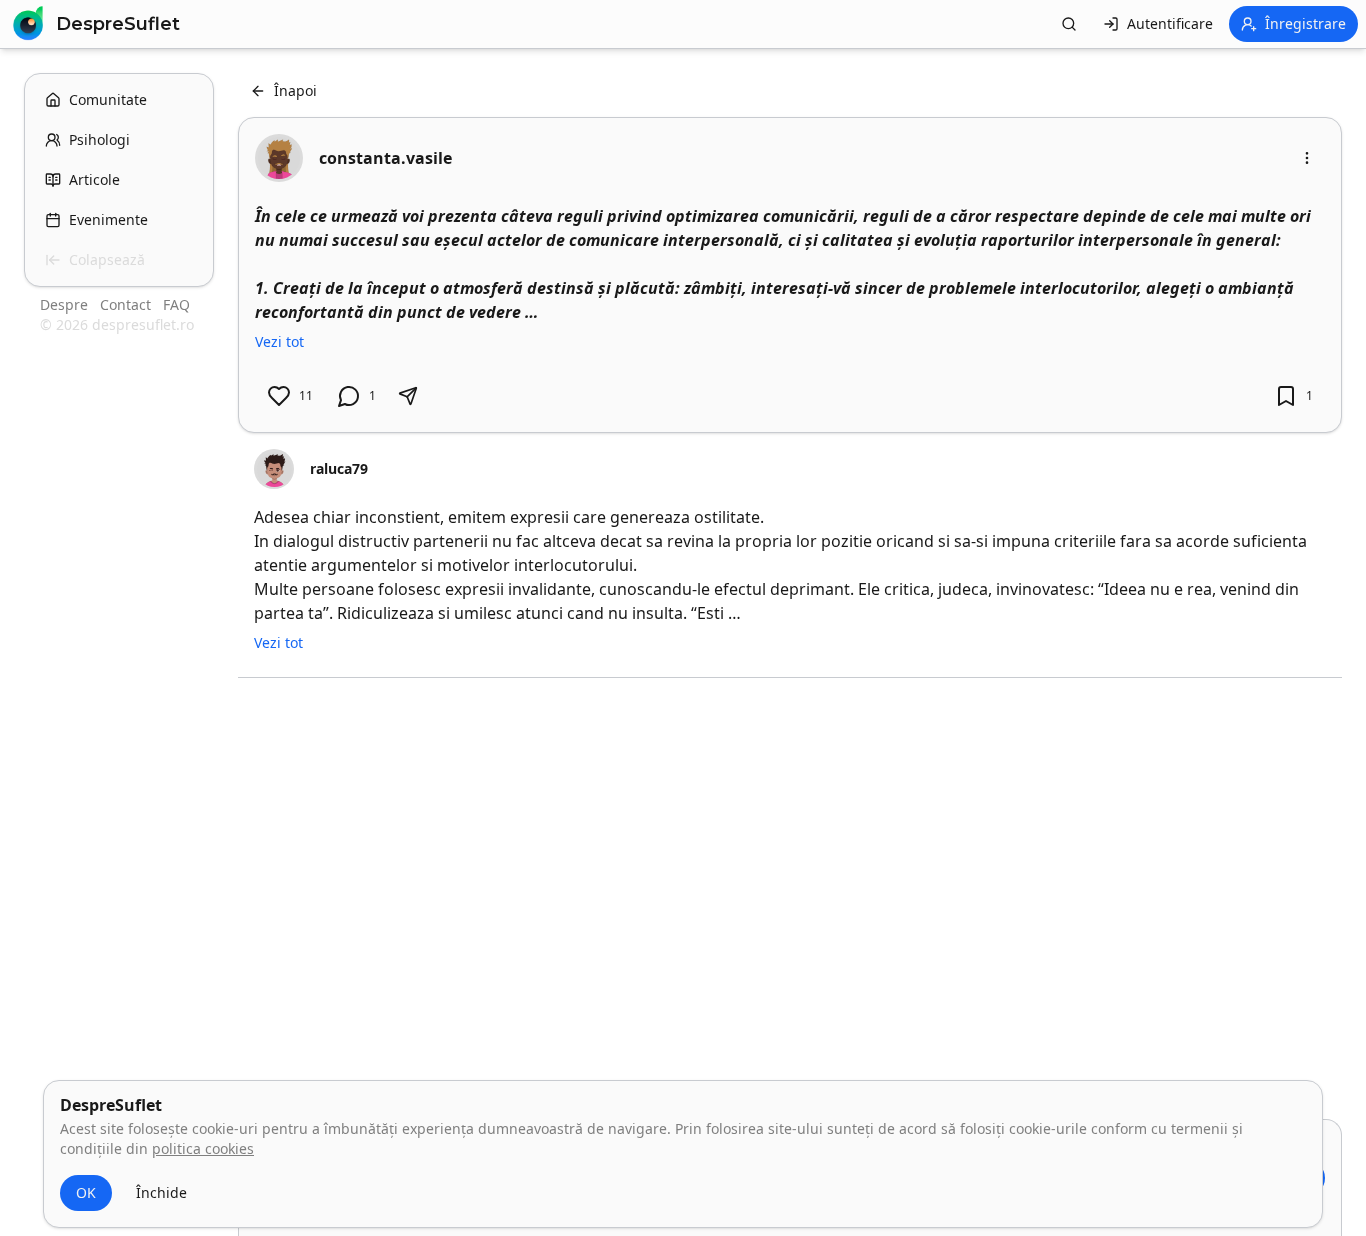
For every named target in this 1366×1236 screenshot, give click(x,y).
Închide (161, 1192)
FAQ (176, 304)
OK (86, 1192)
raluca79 (339, 468)
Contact (127, 304)
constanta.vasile (385, 158)
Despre (66, 304)
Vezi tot (279, 341)
